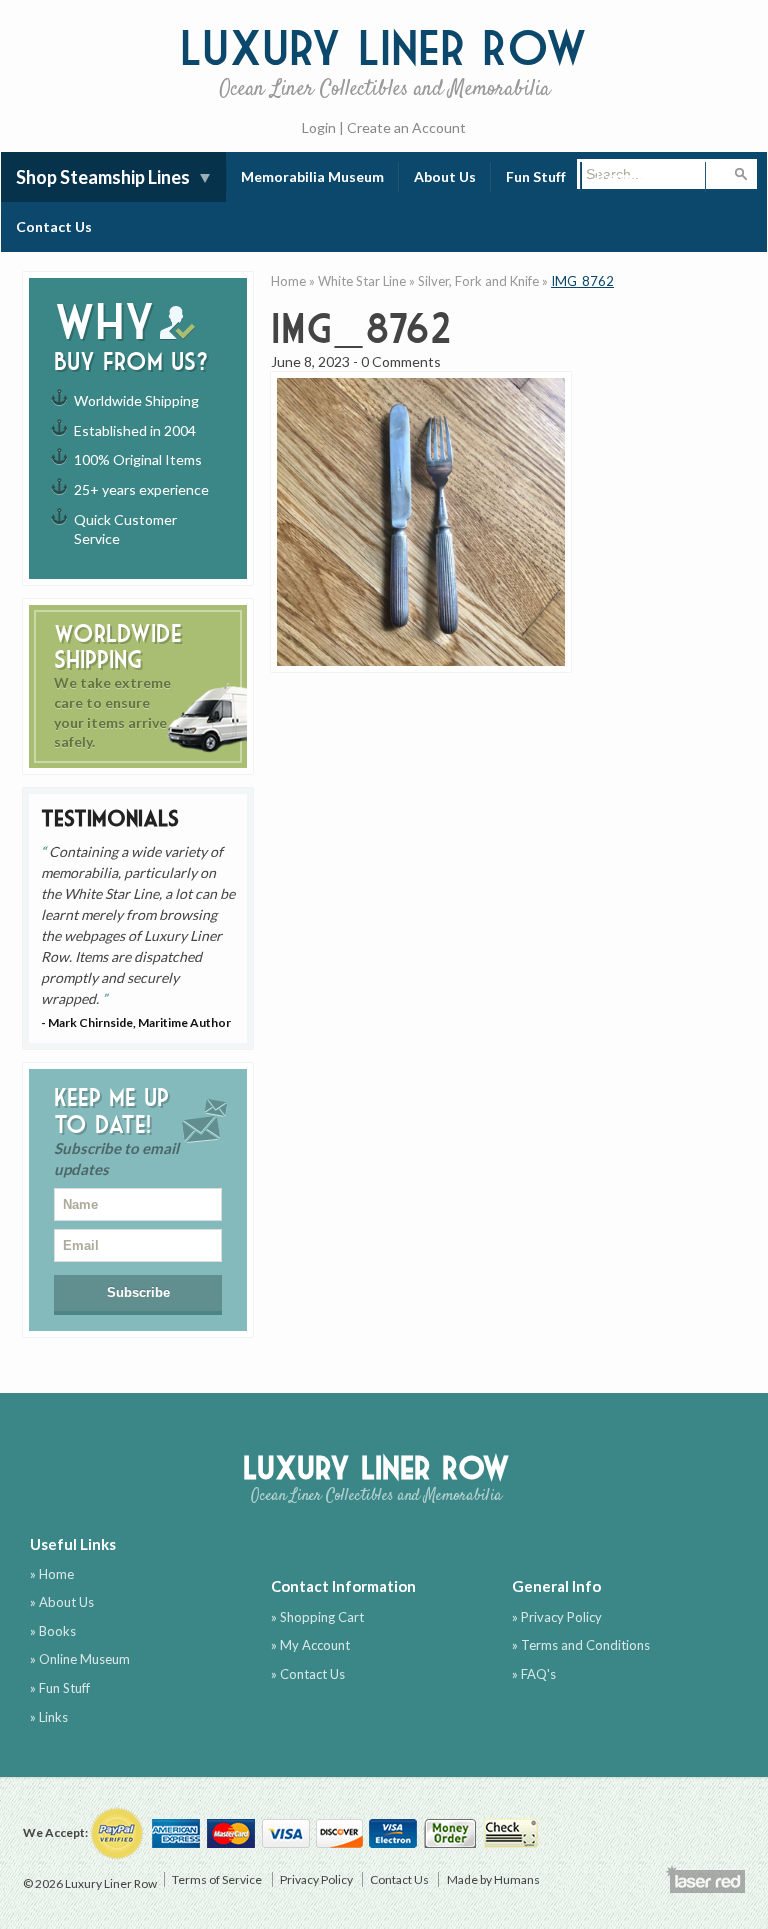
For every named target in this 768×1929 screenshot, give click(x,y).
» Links (49, 1717)
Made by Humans (493, 1879)
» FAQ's (534, 1674)
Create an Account (406, 127)
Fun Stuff (536, 176)
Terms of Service (217, 1879)
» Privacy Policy (557, 1617)
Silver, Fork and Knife (478, 281)
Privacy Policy (316, 1879)
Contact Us (54, 226)
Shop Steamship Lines (103, 177)
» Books (53, 1631)
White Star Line (362, 281)
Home (288, 281)
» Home (52, 1574)
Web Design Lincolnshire (705, 1879)
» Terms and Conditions (581, 1645)
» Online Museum (80, 1659)
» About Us (62, 1602)
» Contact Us (308, 1674)
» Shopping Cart (317, 1617)
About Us (445, 176)
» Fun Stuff (60, 1688)
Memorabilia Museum (312, 176)
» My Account (310, 1645)
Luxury (384, 60)
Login (319, 127)
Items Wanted (643, 176)
